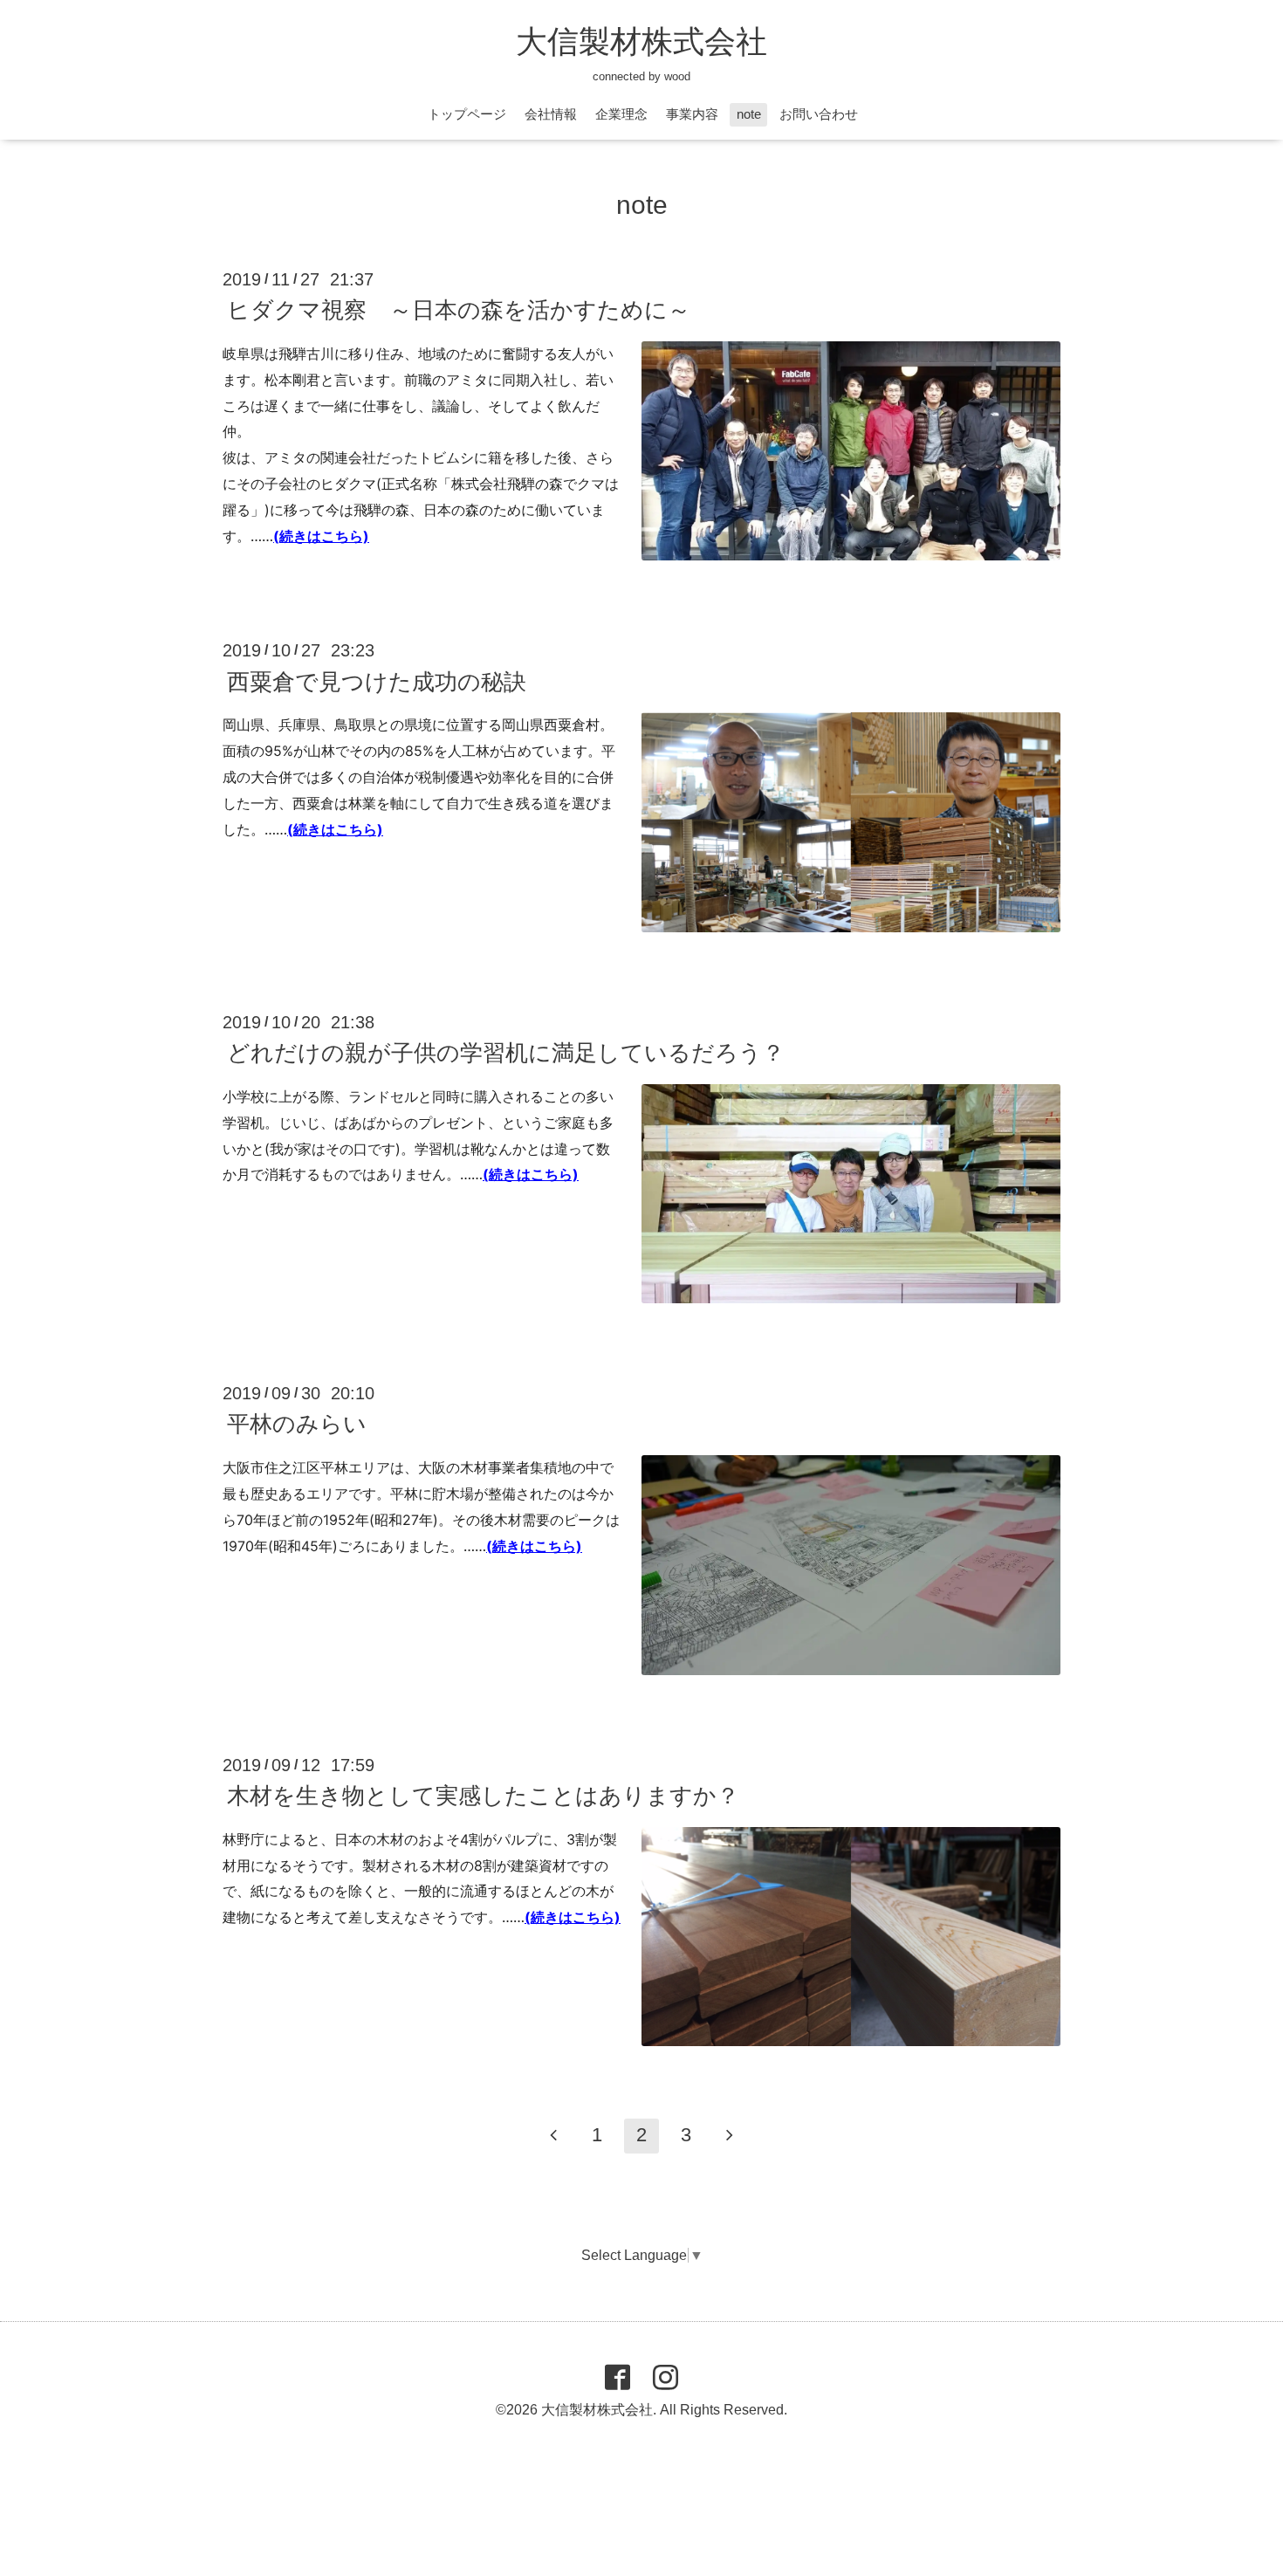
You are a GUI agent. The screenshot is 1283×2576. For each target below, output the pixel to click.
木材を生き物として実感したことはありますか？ (483, 1796)
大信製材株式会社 (641, 41)
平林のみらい (297, 1424)
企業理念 (621, 114)
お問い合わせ (819, 114)
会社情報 (551, 114)
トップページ (467, 114)
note (749, 114)
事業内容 (692, 114)
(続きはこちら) (321, 536)
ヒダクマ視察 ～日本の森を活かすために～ (459, 310)
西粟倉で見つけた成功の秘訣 (377, 681)
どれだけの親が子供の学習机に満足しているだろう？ (506, 1053)
